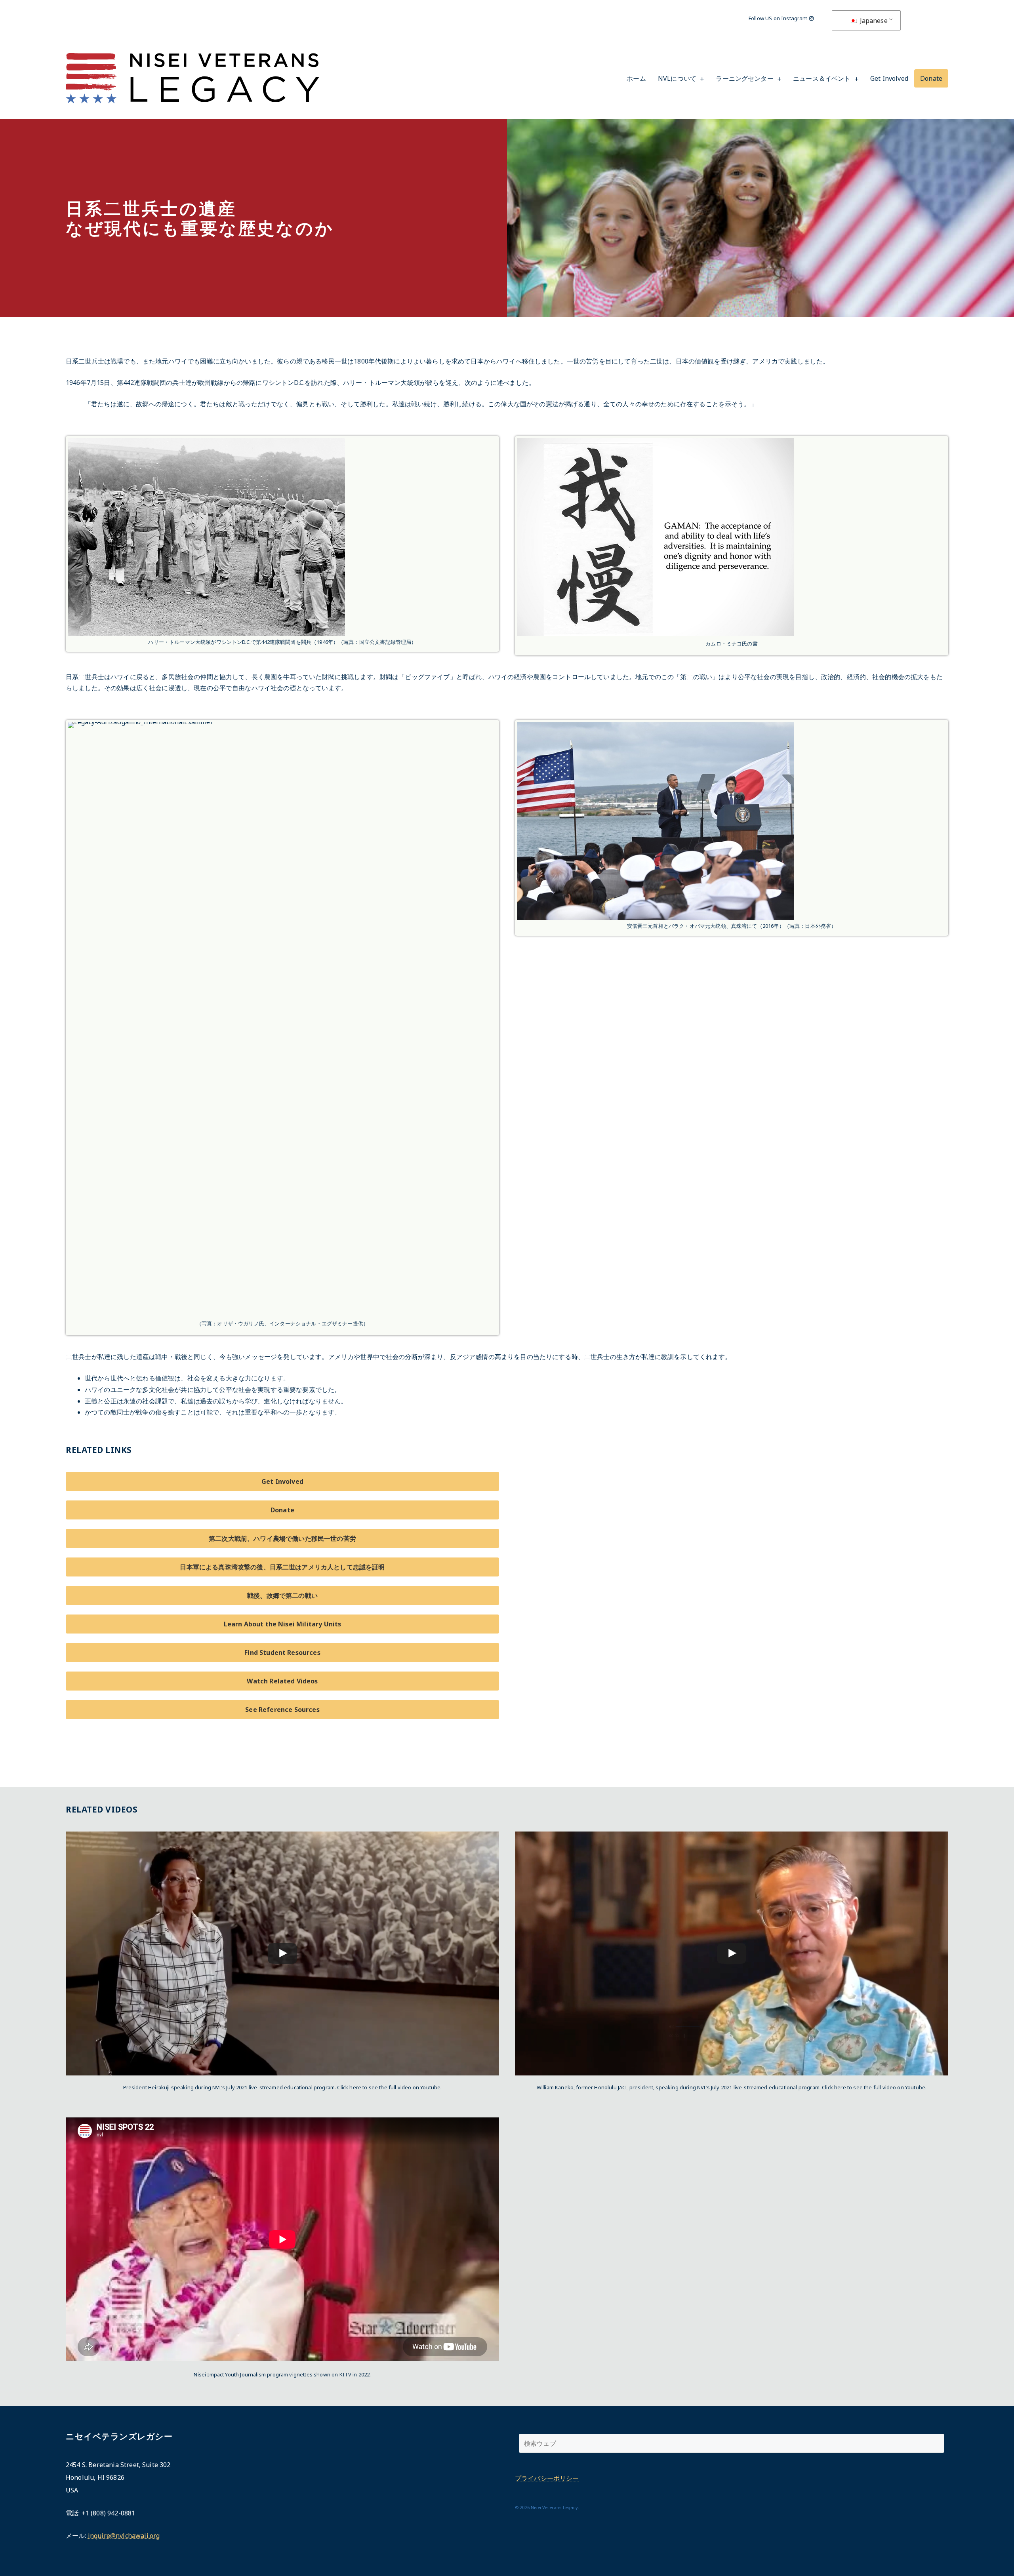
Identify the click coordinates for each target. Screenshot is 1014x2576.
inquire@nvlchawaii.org (124, 2536)
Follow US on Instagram (779, 18)
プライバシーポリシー (547, 2478)
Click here (349, 2087)
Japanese (873, 21)
